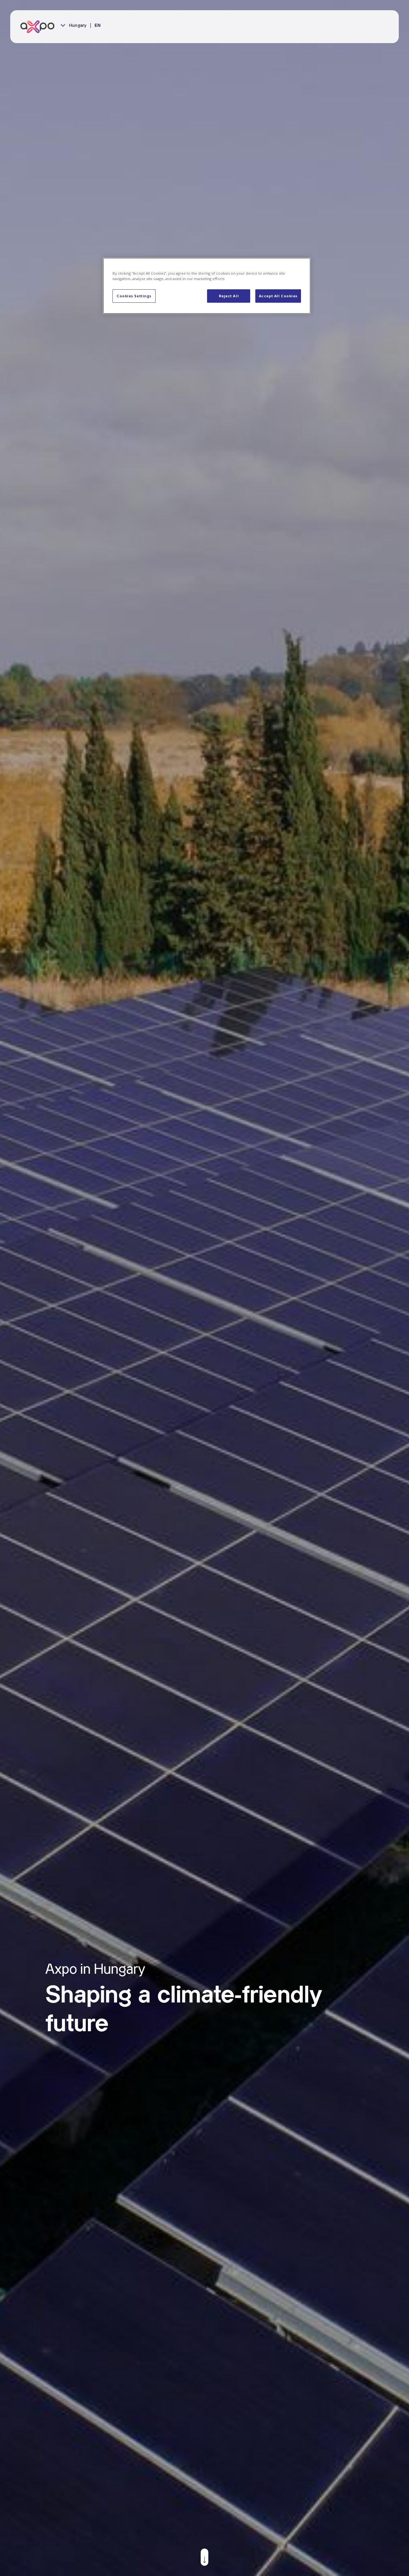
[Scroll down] (204, 2557)
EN (98, 26)
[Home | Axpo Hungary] (40, 27)
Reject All (229, 296)
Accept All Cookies (278, 296)
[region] (207, 286)
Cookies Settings (134, 296)
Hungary (77, 26)
